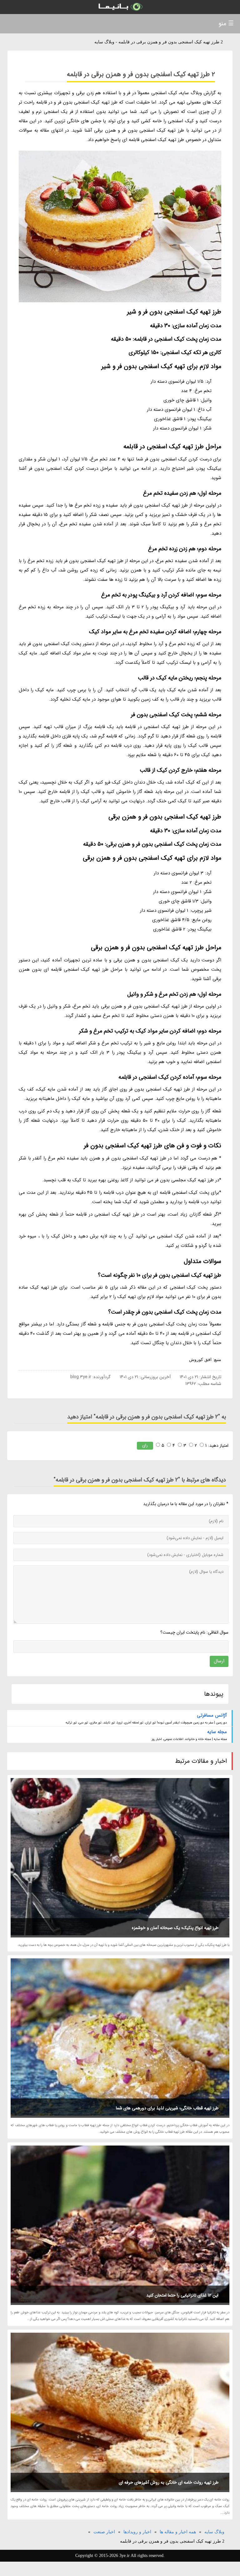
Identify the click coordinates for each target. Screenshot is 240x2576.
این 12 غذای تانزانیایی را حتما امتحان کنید (182, 2295)
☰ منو (226, 24)
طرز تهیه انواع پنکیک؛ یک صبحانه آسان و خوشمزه (175, 1928)
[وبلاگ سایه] (120, 7)
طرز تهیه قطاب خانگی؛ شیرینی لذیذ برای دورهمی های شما (167, 2108)
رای (145, 1445)
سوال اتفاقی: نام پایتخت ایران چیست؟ (194, 1632)
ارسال (219, 1661)
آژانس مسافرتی (212, 1715)
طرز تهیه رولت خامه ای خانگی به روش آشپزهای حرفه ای (169, 2482)
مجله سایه (217, 1732)
